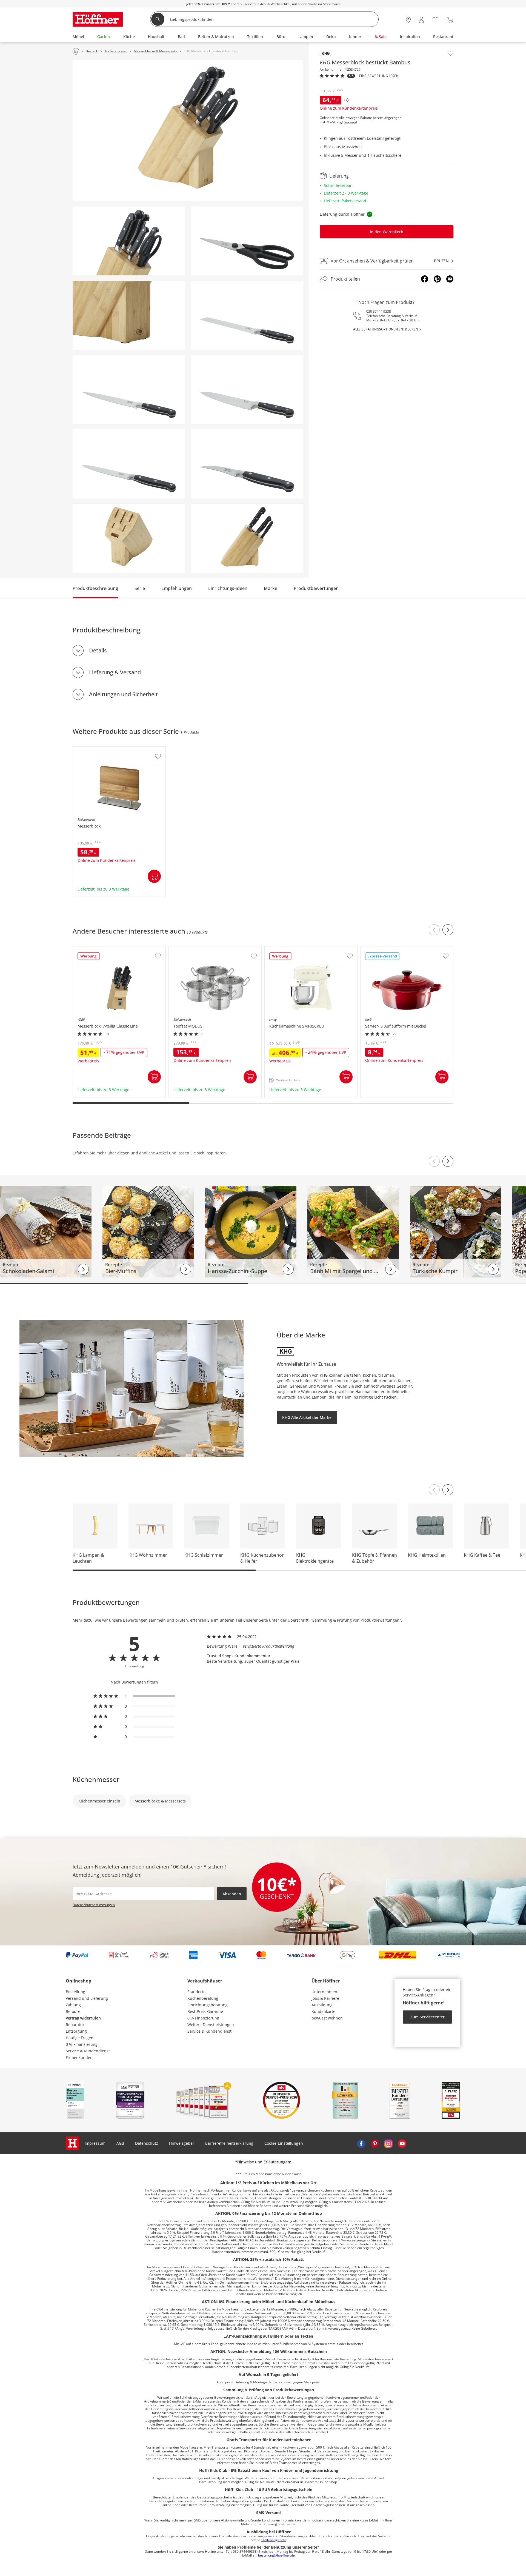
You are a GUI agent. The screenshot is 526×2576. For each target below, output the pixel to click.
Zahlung (73, 2005)
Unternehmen (324, 1992)
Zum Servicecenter (428, 2017)
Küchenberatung (203, 1998)
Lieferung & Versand (115, 672)
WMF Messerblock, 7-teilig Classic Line (109, 949)
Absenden (232, 1894)
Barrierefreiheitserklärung (229, 2143)
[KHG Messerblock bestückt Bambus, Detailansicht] (129, 241)
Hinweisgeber (182, 2143)
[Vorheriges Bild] (434, 1161)
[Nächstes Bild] (448, 1161)
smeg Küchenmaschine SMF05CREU (298, 949)
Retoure (73, 2011)
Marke (271, 588)
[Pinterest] (437, 279)
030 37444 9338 (379, 311)
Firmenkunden (79, 2057)
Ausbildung (322, 2005)
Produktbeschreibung (95, 588)
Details (98, 650)
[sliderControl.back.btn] (434, 930)
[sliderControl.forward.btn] (448, 930)
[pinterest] (375, 2143)
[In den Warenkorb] (154, 876)
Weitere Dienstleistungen (211, 2025)
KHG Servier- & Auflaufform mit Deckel (396, 949)
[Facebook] (425, 279)
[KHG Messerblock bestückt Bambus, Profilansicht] (247, 538)
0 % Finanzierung (82, 2044)
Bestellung (75, 1992)
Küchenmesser (96, 1779)
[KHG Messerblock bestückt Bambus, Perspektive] (188, 131)
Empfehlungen (177, 588)
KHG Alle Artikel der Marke (307, 1417)
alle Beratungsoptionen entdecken (386, 329)
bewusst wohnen (327, 2018)
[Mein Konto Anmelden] (421, 20)
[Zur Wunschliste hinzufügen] (451, 53)
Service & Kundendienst (88, 2051)
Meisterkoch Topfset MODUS (196, 949)
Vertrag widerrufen (83, 2018)
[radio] (134, 1696)
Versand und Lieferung (87, 1998)
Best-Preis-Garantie (205, 2011)
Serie (140, 588)
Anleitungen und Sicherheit (123, 694)
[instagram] (388, 2143)
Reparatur (75, 2025)
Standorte (196, 1992)
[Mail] (450, 279)
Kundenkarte (323, 2011)
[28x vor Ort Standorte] (408, 20)
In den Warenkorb (387, 232)
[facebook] (361, 2143)
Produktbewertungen (316, 588)
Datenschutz (147, 2143)
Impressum (95, 2143)
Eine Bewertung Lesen (379, 76)
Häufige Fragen (80, 2038)
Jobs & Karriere (325, 1998)
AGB (120, 2143)
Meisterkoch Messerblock (97, 749)
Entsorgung (76, 2031)
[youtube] (402, 2143)
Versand (351, 122)
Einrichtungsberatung (208, 2005)
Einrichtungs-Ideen (228, 588)
